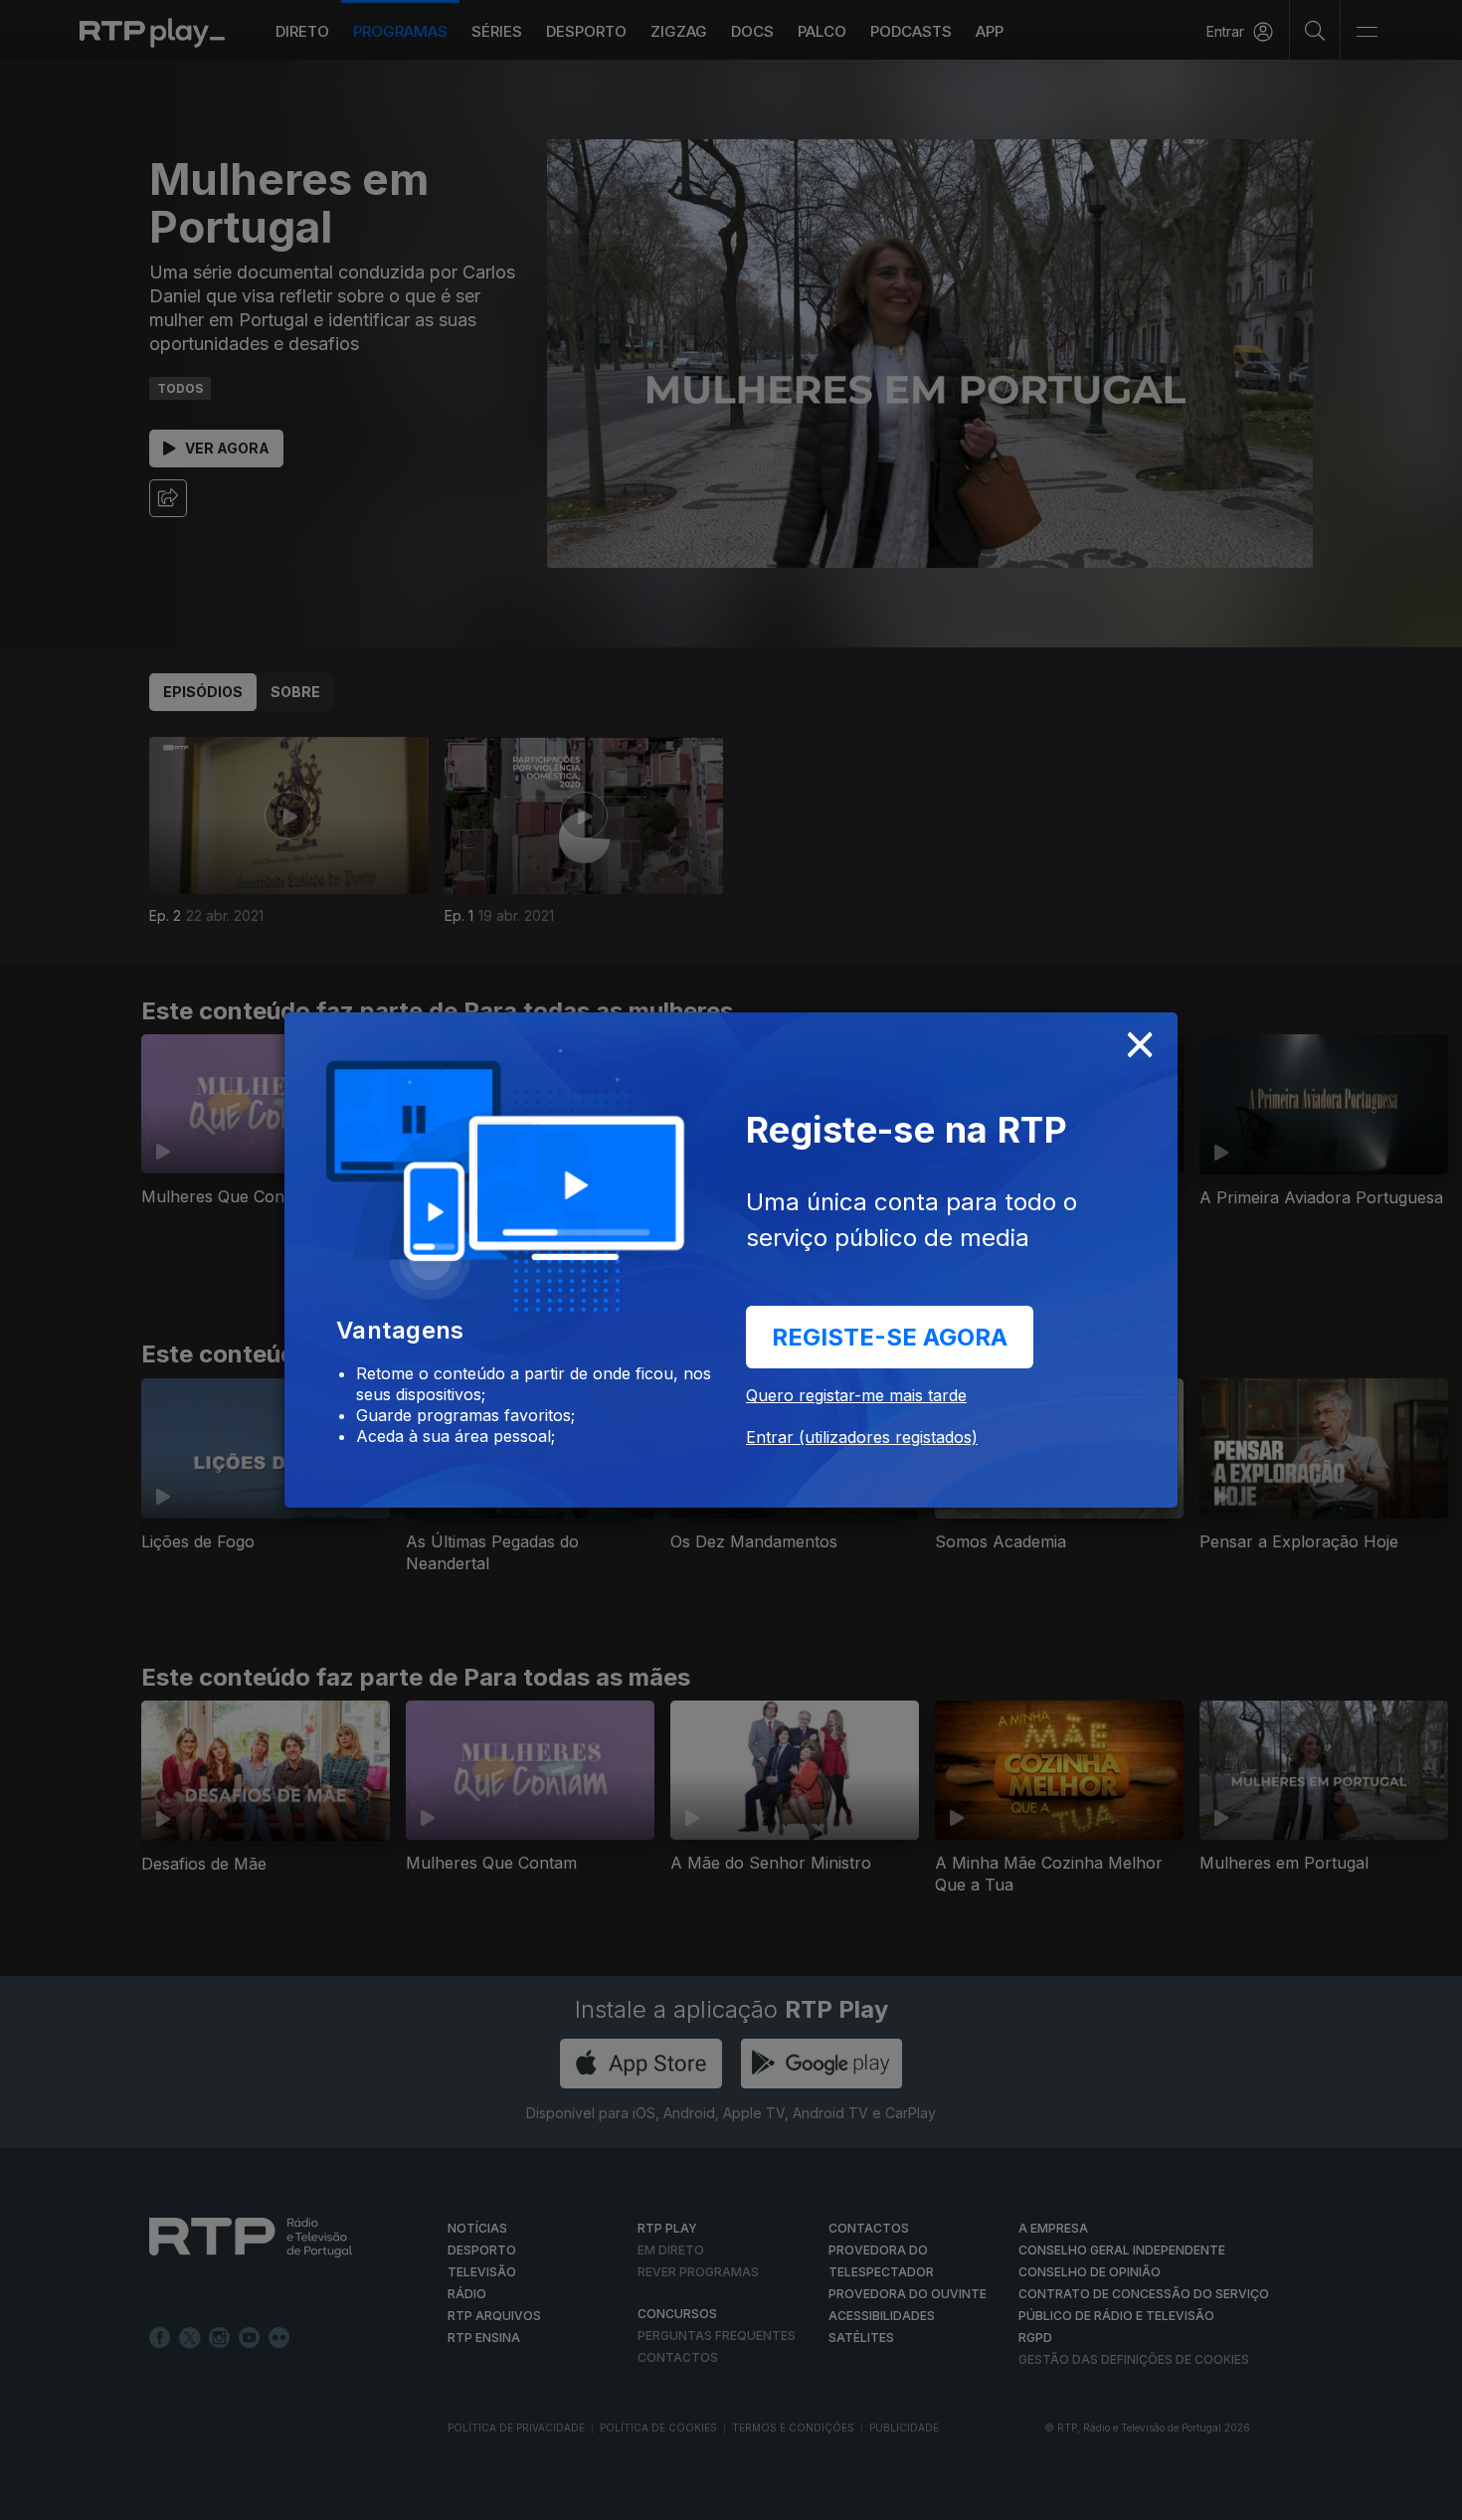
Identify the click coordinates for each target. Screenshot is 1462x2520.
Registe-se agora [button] (890, 1337)
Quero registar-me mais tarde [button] (856, 1395)
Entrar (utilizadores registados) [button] (862, 1437)
